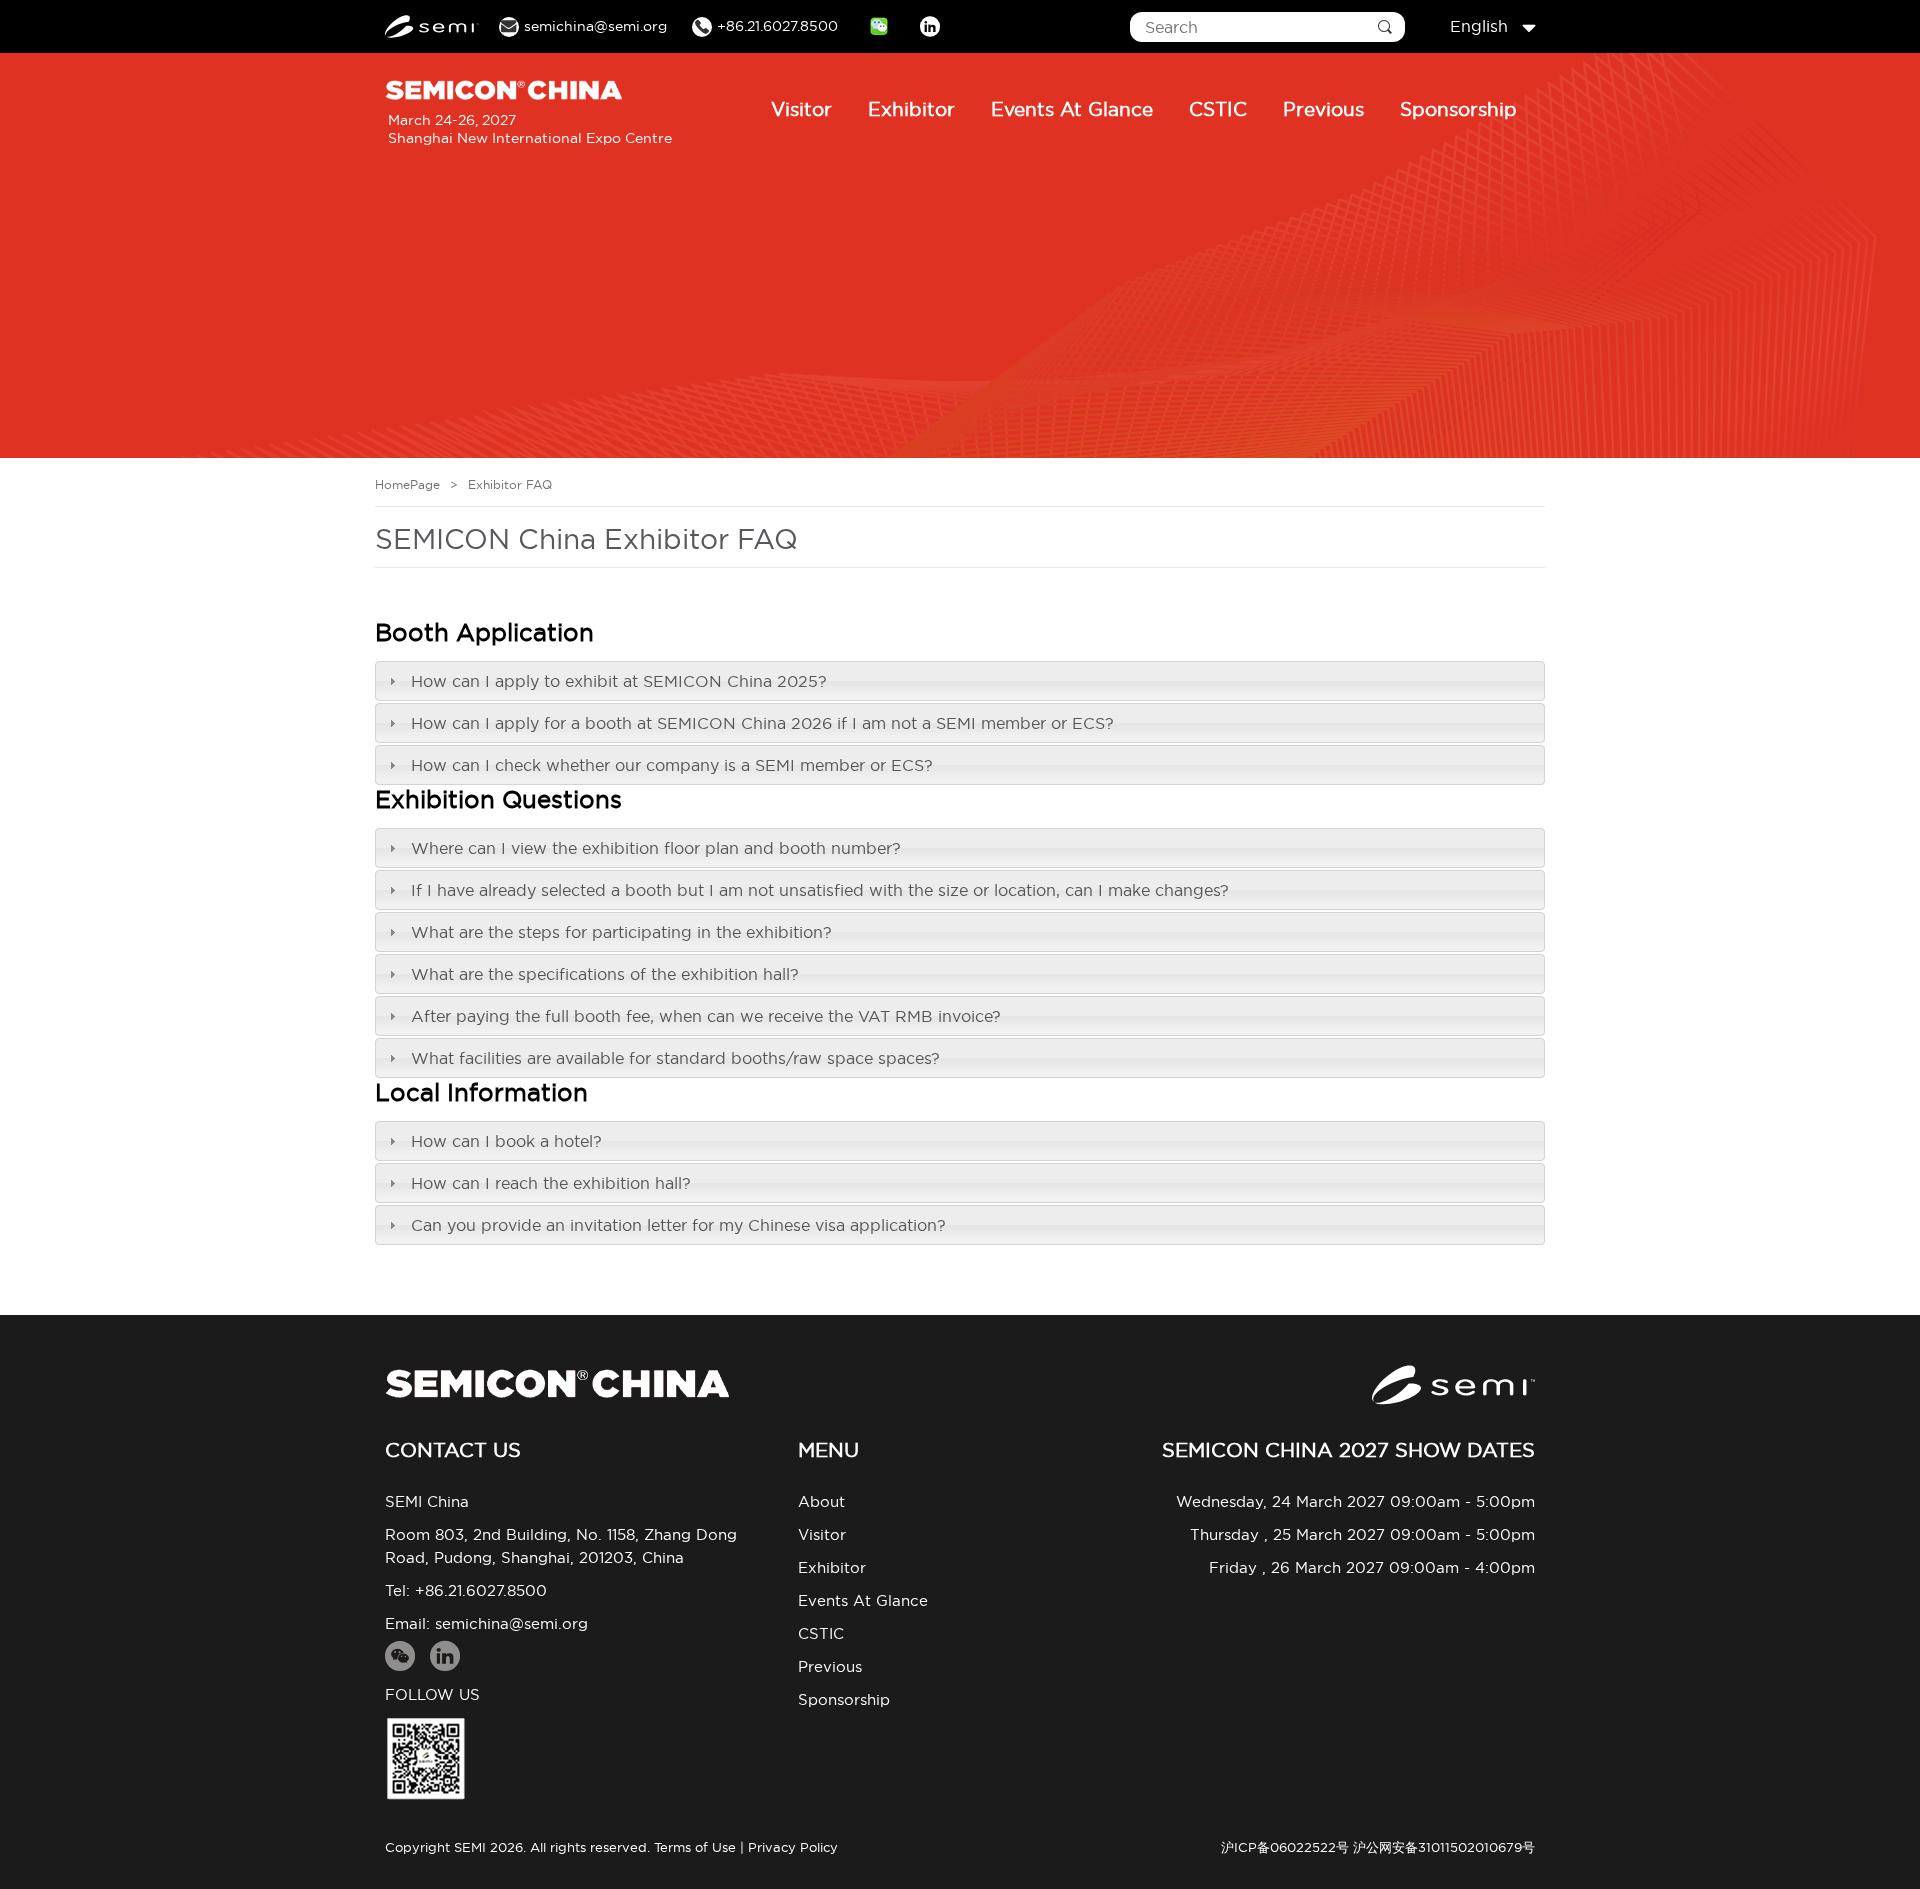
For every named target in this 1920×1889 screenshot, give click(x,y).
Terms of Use (695, 1847)
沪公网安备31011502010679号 (1444, 1847)
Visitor (801, 109)
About (821, 1501)
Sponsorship (1458, 109)
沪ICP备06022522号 (1285, 1847)
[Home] (557, 1383)
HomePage (407, 484)
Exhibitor (911, 109)
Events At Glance (1072, 109)
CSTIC (1218, 109)
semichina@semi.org (511, 1623)
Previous (1323, 109)
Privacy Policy (793, 1847)
